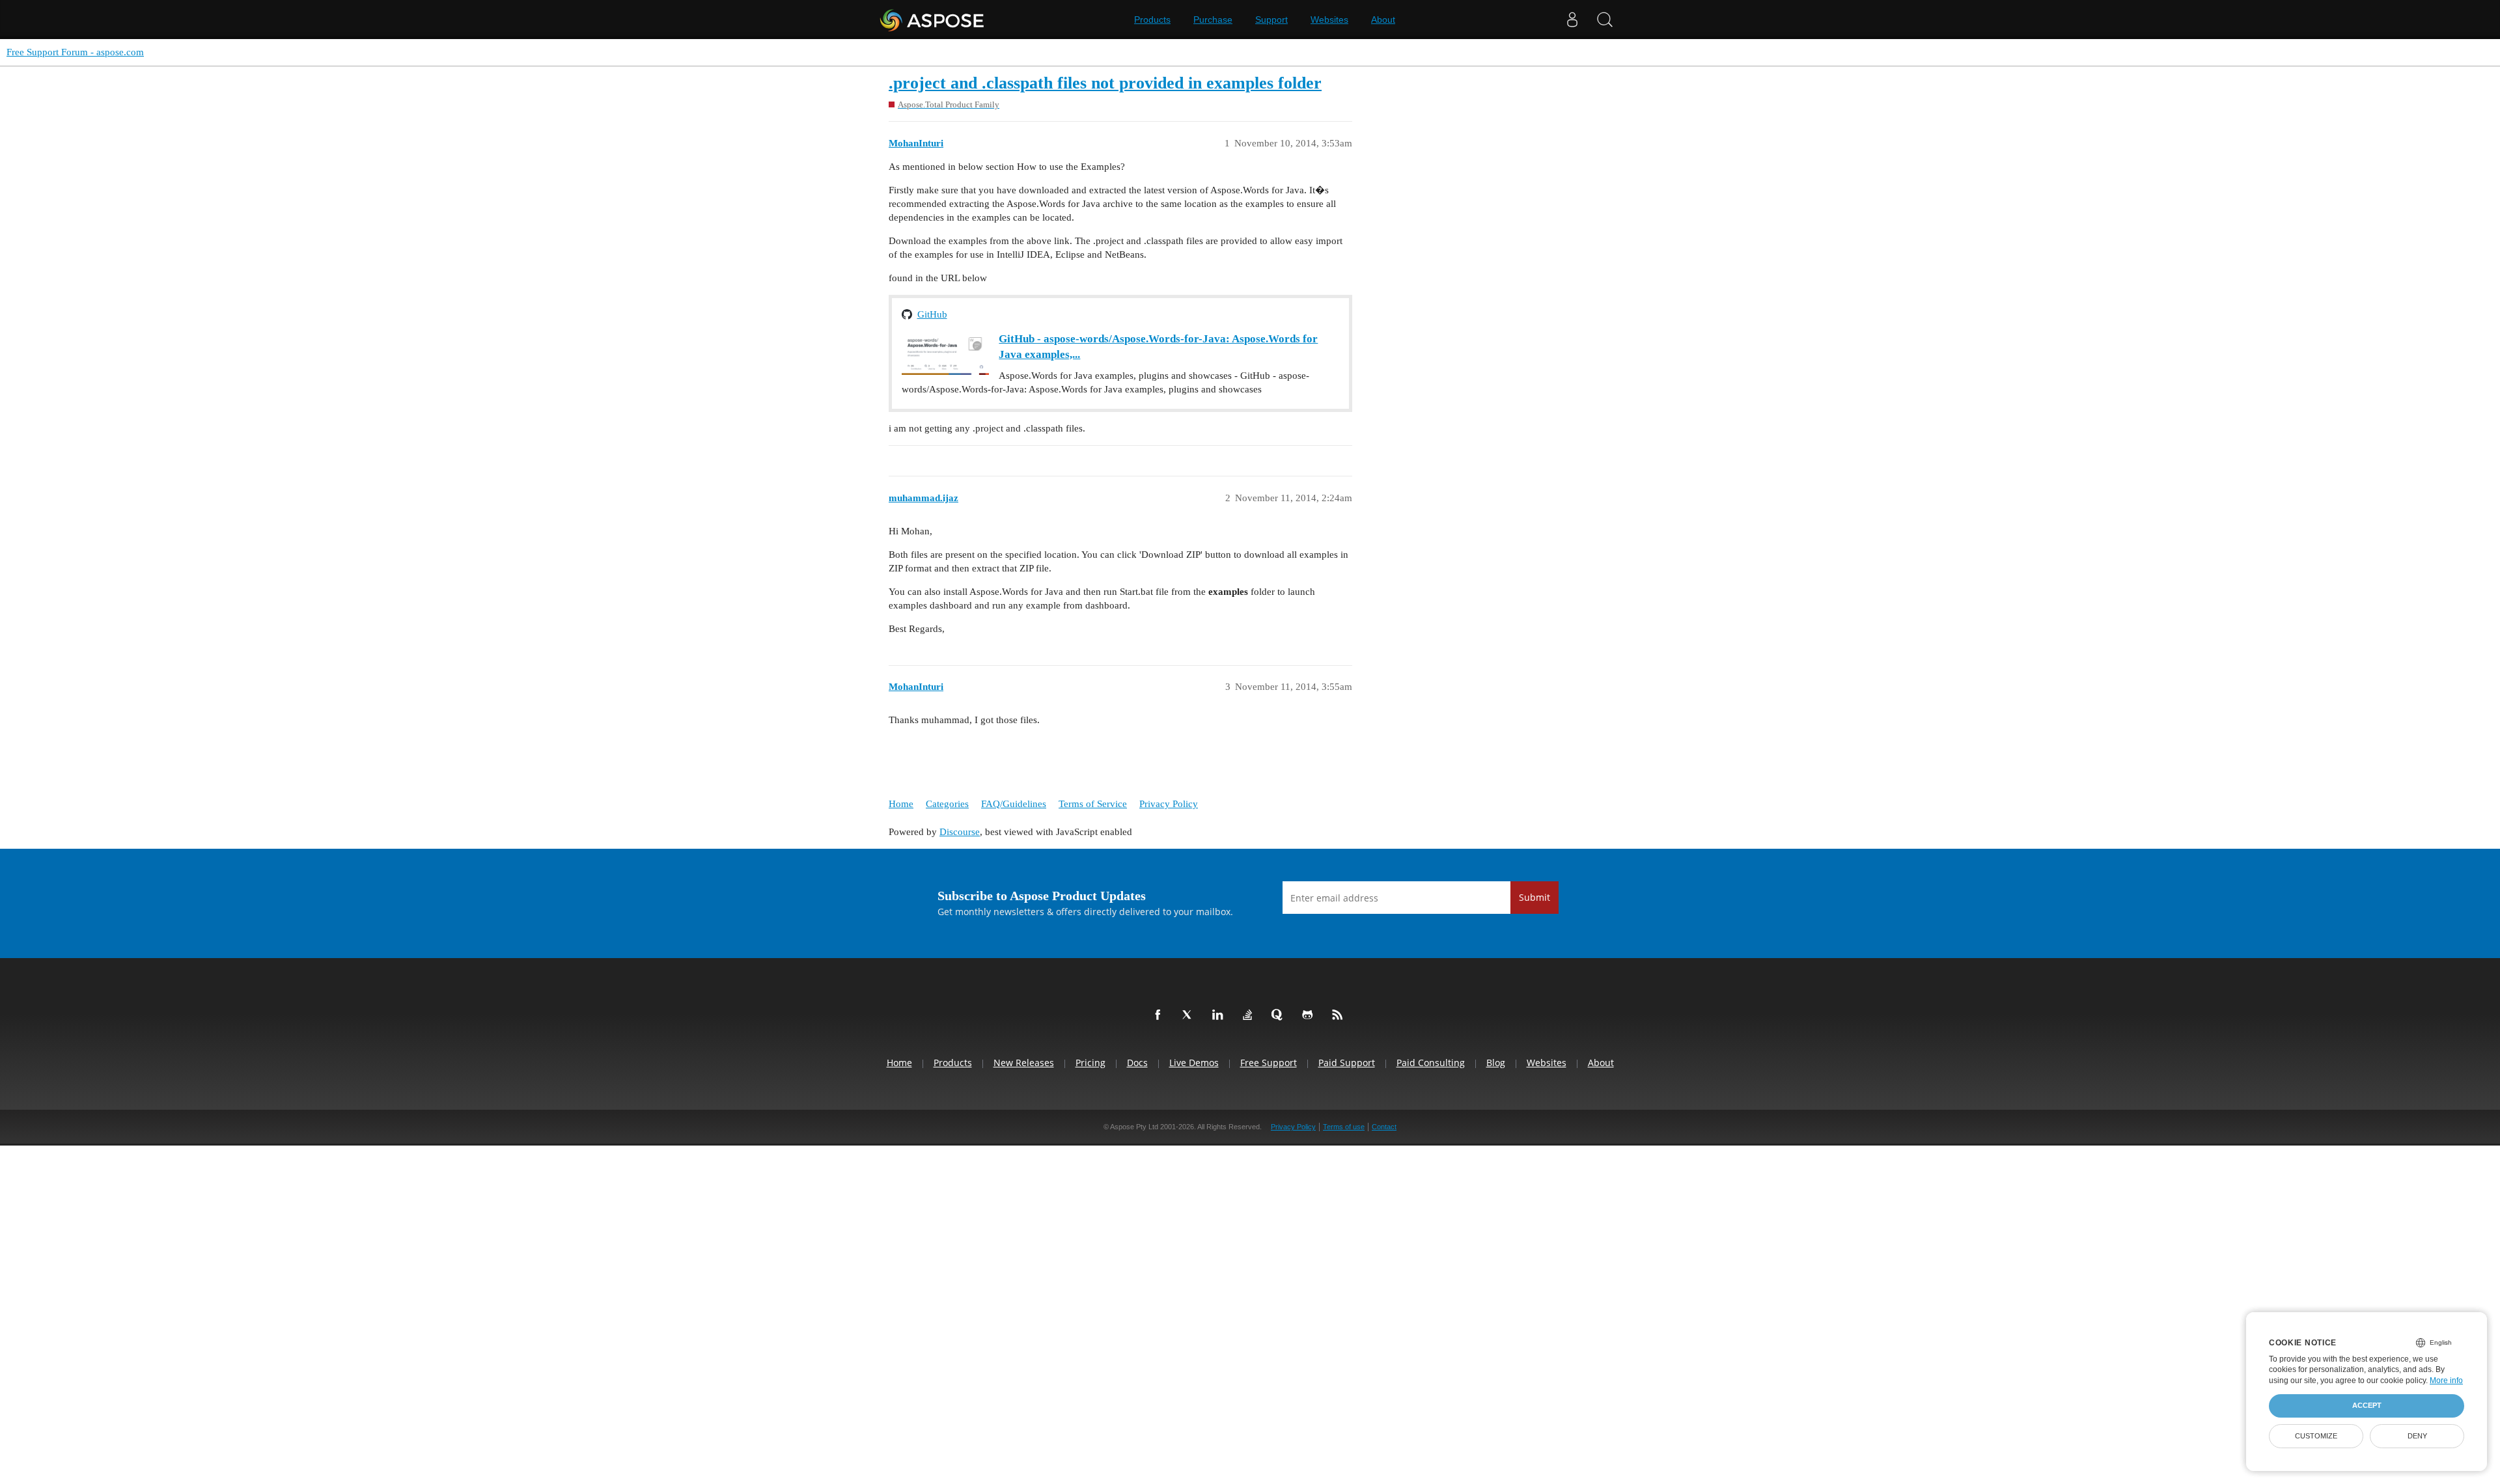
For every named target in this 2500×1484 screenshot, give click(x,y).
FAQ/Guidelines (1014, 804)
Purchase (1213, 20)
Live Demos (1194, 1063)
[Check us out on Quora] (1280, 1015)
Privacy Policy (1169, 804)
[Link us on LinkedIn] (1220, 1015)
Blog (1496, 1063)
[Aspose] (933, 20)
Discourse (960, 832)
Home (901, 804)
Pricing (1090, 1063)
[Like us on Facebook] (1160, 1015)
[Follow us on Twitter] (1190, 1015)
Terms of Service (1093, 804)
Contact (1384, 1127)
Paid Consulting (1431, 1063)
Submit (1535, 897)
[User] (1572, 20)
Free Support (1269, 1063)
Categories (947, 804)
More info (2446, 1381)
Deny (2417, 1436)
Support (1271, 20)
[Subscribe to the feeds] (1340, 1015)
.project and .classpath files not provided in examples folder (1105, 83)
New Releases (1024, 1063)
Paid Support (1347, 1063)
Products (1152, 20)
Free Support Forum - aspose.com (75, 52)
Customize (2316, 1436)
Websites (1329, 20)
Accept (2367, 1405)
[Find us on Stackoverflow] (1250, 1015)
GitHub (932, 314)
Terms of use (1344, 1127)
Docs (1137, 1063)
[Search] (1605, 20)
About (1383, 20)
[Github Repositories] (1310, 1015)
